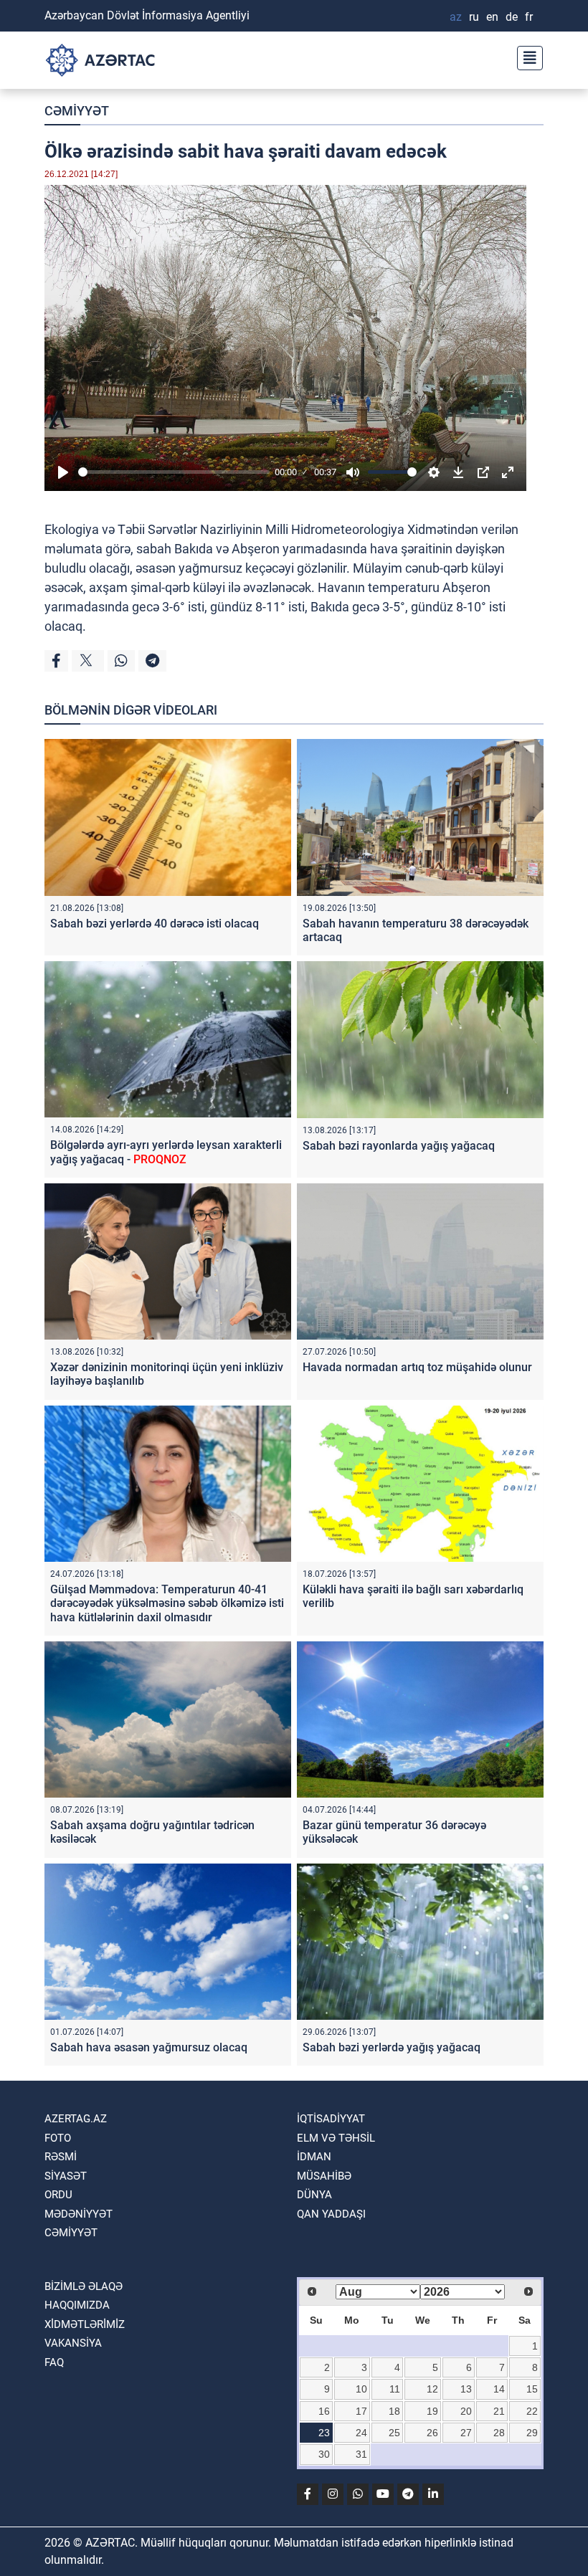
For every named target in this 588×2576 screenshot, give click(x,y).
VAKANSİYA (73, 2343)
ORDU (58, 2195)
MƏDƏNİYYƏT (79, 2214)
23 (324, 2433)
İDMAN (314, 2157)
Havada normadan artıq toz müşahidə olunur (417, 1367)
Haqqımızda (77, 2305)
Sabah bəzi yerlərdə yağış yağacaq (392, 2047)
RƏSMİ (61, 2157)
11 (395, 2389)
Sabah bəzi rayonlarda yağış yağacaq (399, 1146)
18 (394, 2411)
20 (466, 2411)
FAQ (54, 2362)
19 (432, 2411)
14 (499, 2389)
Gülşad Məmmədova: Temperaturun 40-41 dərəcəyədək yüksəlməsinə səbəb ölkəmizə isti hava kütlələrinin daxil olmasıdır (167, 1603)
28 (499, 2433)
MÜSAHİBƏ (324, 2176)
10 (361, 2389)
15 (532, 2389)
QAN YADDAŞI (331, 2214)
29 (532, 2433)
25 (394, 2433)
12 (432, 2389)
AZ (456, 17)
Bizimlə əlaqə (84, 2286)
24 (361, 2433)
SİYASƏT (66, 2176)
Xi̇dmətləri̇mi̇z (85, 2324)
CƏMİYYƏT (77, 111)
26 (432, 2433)
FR (529, 17)
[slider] (174, 472)
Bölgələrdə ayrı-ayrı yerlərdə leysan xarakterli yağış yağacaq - (166, 1152)
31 (361, 2454)
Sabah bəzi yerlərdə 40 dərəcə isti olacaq (155, 924)
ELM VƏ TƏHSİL (336, 2138)
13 (466, 2389)
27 (466, 2433)
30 (324, 2454)
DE (512, 17)
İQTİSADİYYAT (331, 2119)
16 (324, 2411)
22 (532, 2411)
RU (474, 17)
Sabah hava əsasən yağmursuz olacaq (149, 2047)
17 (361, 2411)
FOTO (58, 2138)
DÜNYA (314, 2195)
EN (492, 17)
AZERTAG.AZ (76, 2119)
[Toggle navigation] (526, 56)
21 (499, 2411)
